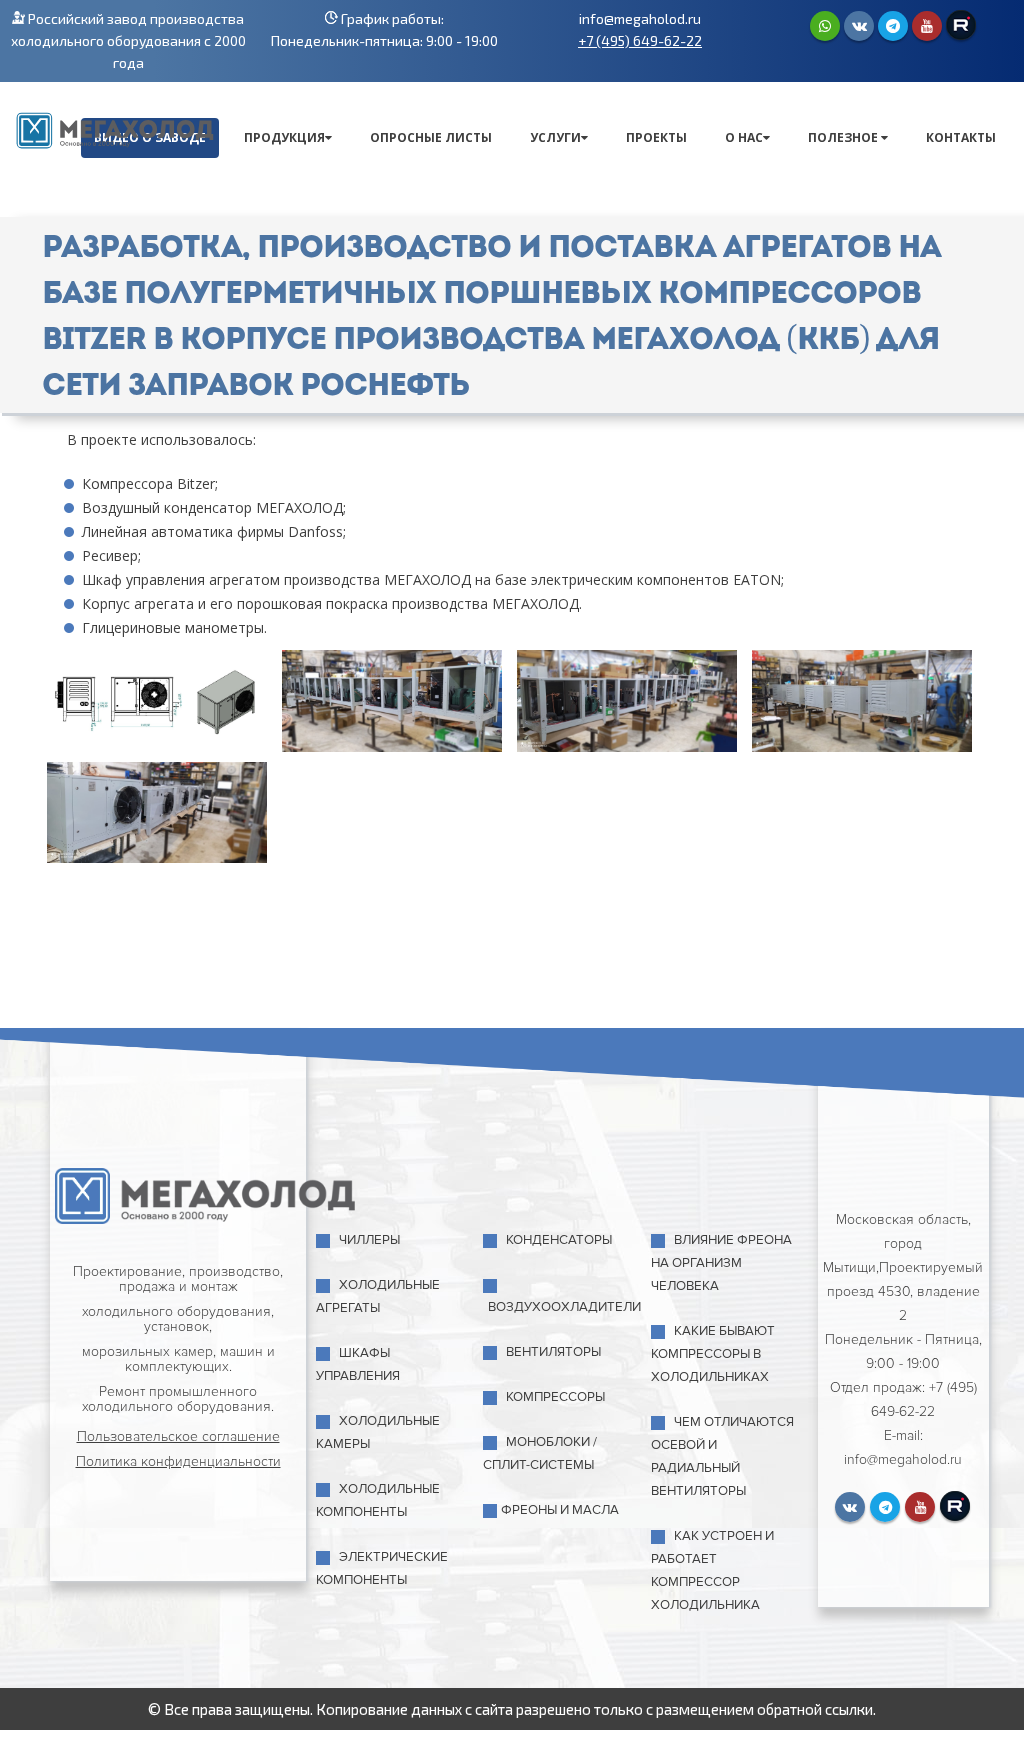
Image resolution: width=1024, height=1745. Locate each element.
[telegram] (893, 26)
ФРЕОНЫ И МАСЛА (560, 1510)
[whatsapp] (825, 26)
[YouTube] (927, 26)
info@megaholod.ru (640, 18)
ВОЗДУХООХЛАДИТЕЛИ (564, 1307)
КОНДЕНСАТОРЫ (559, 1240)
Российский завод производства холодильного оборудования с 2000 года (128, 40)
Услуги (555, 137)
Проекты (656, 137)
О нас (744, 137)
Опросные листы (431, 137)
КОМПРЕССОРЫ (555, 1397)
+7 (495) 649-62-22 (640, 40)
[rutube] (961, 25)
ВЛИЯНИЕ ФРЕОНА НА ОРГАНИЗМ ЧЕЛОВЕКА (721, 1263)
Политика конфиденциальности (178, 1461)
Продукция (284, 137)
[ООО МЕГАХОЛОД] (115, 128)
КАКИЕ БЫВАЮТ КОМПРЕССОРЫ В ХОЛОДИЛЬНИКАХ (713, 1354)
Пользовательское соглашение (178, 1436)
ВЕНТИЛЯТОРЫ (553, 1352)
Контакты (961, 137)
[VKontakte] (859, 26)
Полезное (844, 137)
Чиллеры (369, 1240)
